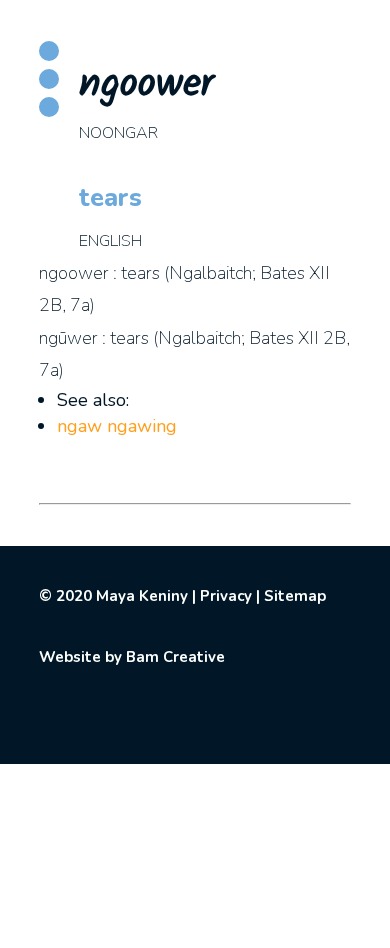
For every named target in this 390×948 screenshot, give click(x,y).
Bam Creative (175, 657)
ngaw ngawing (117, 426)
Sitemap (295, 596)
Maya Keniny (142, 596)
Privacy (226, 596)
